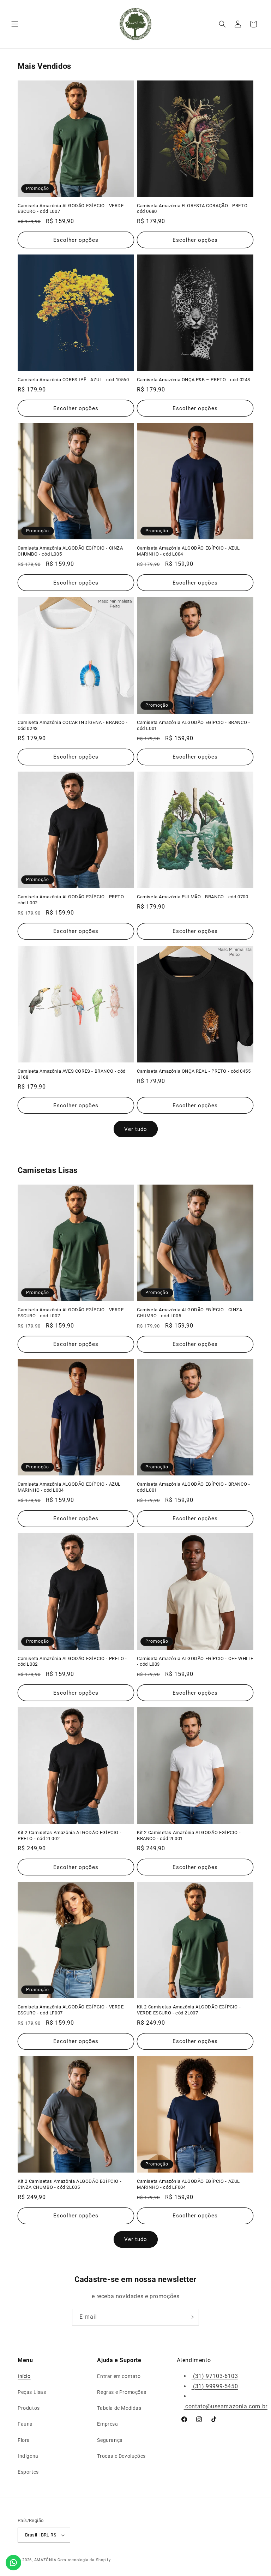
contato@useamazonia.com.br (226, 2406)
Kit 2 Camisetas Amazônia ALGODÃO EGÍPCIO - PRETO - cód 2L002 (70, 1835)
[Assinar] (191, 2317)
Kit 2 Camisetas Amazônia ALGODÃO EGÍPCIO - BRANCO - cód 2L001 (189, 1835)
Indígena (28, 2456)
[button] (15, 24)
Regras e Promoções (122, 2392)
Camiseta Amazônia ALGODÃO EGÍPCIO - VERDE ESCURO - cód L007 (71, 209)
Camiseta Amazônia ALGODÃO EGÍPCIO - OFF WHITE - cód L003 (195, 1661)
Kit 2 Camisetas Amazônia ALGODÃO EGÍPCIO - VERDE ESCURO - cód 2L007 (189, 2010)
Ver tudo (136, 1129)
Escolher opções (76, 240)
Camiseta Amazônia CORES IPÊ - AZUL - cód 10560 (73, 380)
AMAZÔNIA (45, 2560)
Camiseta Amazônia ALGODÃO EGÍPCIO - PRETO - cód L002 (72, 900)
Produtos (29, 2408)
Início (24, 2376)
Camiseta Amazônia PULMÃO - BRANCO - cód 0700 (192, 897)
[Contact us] (13, 2563)
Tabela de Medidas (119, 2408)
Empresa (107, 2424)
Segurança (110, 2440)
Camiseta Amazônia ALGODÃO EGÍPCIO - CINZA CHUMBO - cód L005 (70, 551)
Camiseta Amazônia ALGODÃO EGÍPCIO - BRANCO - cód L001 (193, 725)
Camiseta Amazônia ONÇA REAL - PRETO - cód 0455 (194, 1071)
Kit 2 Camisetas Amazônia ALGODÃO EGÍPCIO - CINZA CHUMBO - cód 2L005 (70, 2184)
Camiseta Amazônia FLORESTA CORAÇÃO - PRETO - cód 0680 (194, 209)
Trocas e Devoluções (121, 2456)
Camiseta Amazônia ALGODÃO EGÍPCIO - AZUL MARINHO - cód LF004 (188, 2184)
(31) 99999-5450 (215, 2386)
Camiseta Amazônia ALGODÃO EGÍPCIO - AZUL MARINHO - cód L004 (188, 551)
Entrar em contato (119, 2376)
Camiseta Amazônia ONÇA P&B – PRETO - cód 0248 (194, 380)
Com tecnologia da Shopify (84, 2560)
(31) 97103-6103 (215, 2376)
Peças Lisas (32, 2392)
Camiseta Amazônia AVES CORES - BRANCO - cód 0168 (72, 1074)
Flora (24, 2440)
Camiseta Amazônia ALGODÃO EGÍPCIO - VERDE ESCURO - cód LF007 (71, 2010)
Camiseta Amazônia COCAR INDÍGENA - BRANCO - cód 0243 (73, 725)
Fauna (25, 2424)
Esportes (28, 2472)
